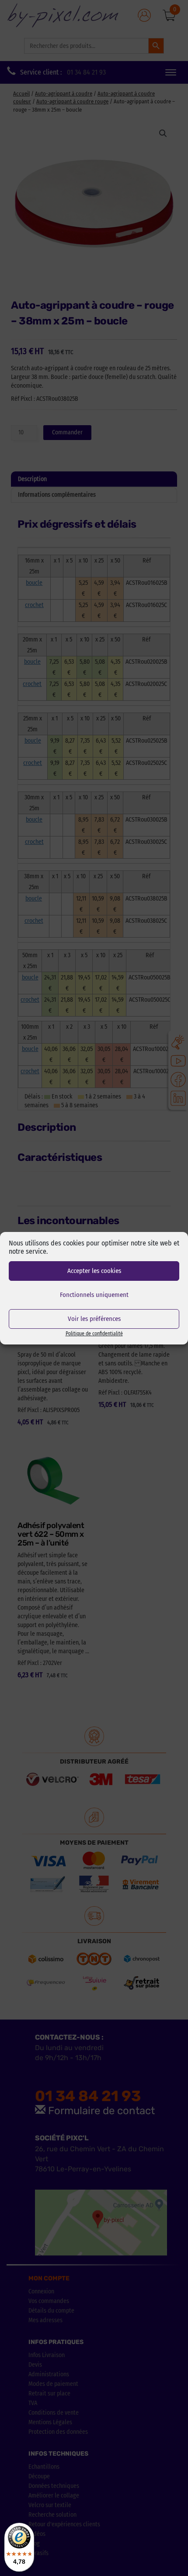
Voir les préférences (94, 1319)
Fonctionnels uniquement (94, 1295)
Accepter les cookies (94, 1271)
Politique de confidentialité (94, 1334)
